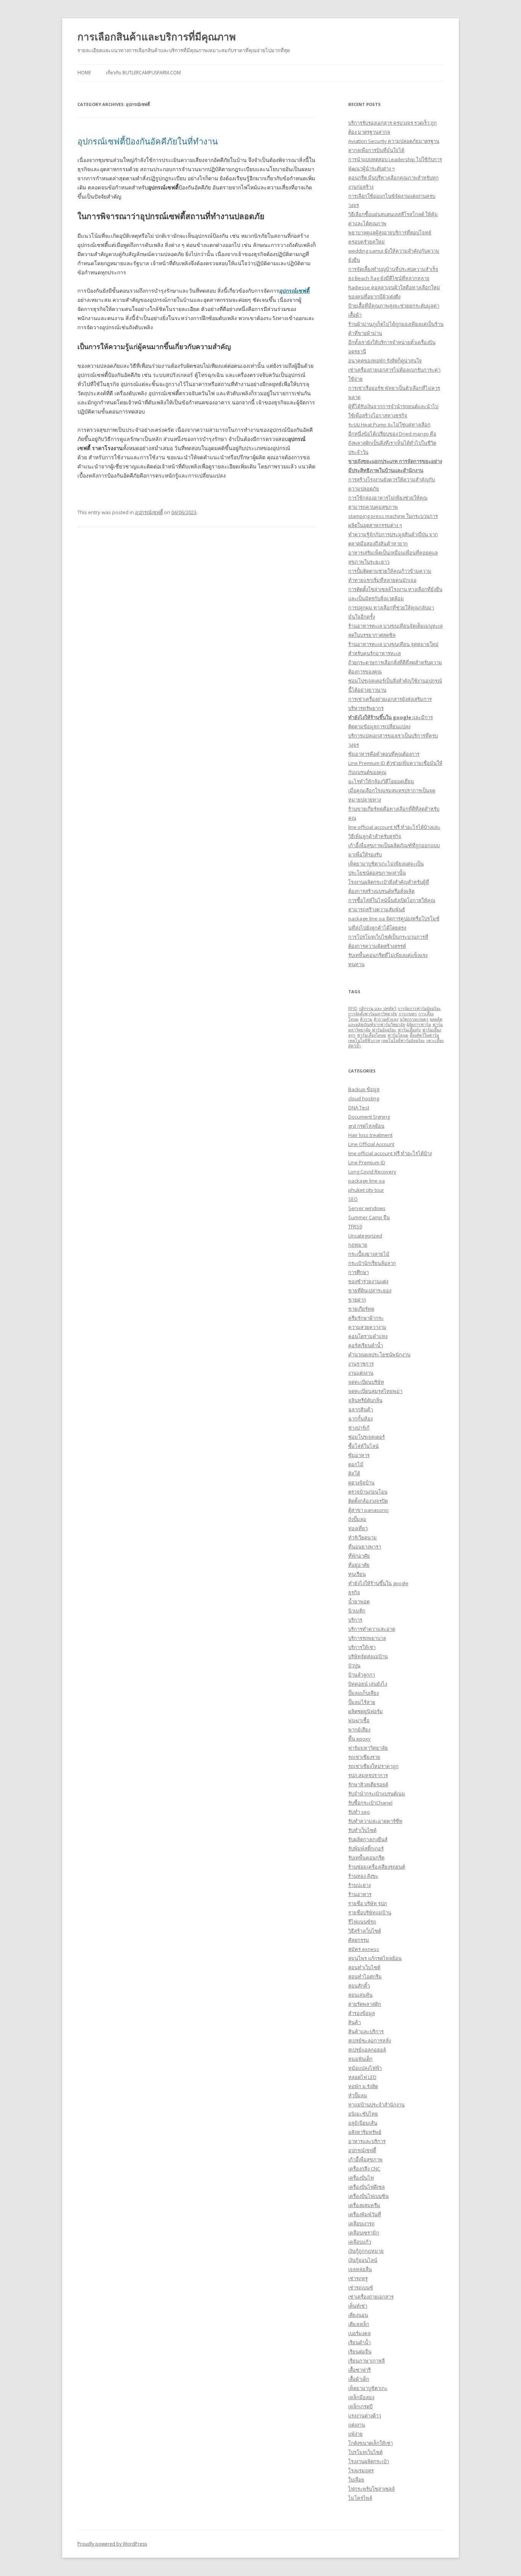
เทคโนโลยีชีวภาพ (364, 1040)
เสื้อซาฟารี (359, 2370)
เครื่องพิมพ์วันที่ (365, 2214)
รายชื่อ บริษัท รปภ (368, 1903)
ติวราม (366, 1019)
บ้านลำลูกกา (362, 1675)
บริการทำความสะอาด (372, 1629)
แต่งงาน (357, 2425)
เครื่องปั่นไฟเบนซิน (368, 2196)
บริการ (355, 1620)
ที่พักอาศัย (359, 1556)
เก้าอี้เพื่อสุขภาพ (365, 2159)
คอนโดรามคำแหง (368, 1336)
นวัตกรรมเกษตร (414, 1019)
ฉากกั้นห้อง (360, 1419)
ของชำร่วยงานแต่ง (368, 1281)
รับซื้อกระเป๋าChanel (370, 1803)
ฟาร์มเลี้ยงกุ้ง (409, 1030)
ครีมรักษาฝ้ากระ (366, 1318)
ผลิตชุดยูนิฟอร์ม (366, 1711)
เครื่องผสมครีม (364, 2205)
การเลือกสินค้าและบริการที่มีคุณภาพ (157, 37)
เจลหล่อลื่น (360, 2269)
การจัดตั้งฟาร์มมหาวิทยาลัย (373, 1014)
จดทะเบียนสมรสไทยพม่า (375, 1391)
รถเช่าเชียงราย (364, 1757)
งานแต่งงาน (361, 1373)
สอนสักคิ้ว (359, 1986)
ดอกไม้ (356, 1464)
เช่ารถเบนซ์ (361, 2287)
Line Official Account (371, 1144)
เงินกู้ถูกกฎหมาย (366, 2251)
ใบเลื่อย (356, 2480)
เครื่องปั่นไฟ (361, 2178)
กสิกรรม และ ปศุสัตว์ (378, 1008)
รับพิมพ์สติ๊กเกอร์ (366, 1848)
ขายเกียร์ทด (361, 1309)
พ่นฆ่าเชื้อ (359, 1720)
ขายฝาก (357, 1300)
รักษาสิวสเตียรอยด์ (368, 1784)
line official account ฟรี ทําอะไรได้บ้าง (390, 1153)
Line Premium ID (367, 1162)
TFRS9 (355, 1226)
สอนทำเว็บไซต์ (364, 1967)
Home (84, 73)
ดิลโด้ (354, 1473)
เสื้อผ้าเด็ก (359, 2379)
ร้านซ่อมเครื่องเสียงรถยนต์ (377, 1867)
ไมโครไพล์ (360, 2498)
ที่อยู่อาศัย (359, 1565)
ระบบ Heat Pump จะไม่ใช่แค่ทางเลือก (389, 425)
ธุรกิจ (354, 1592)
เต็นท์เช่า (358, 2306)
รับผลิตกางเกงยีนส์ (368, 1839)
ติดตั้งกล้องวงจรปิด (368, 1501)
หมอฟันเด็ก (360, 2059)
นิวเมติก (357, 1611)
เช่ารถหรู (358, 2278)
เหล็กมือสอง (361, 2397)
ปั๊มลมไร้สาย (362, 1702)
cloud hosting (364, 1098)
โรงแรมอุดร (361, 2470)
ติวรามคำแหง (386, 1019)
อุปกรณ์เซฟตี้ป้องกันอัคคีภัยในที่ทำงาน (148, 141)
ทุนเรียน (357, 1574)
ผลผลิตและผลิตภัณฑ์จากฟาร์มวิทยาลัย (395, 1022)
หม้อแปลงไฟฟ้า (365, 2068)
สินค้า (355, 2022)
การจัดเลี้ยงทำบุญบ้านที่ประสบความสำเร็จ (393, 269)
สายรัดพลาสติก (365, 2004)
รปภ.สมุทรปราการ (368, 1775)
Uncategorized (365, 1236)
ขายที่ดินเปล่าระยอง (370, 1290)
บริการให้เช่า (362, 1647)
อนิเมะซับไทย (363, 2114)
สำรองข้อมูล (362, 2013)
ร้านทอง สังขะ (363, 1876)
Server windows (367, 1208)
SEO (353, 1199)
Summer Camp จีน (369, 1217)
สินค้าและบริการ (366, 2031)
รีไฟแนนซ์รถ (362, 1922)
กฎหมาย (358, 1245)
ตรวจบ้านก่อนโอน (368, 1492)
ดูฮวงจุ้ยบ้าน (361, 1483)
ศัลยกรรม (359, 1940)
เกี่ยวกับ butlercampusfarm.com (143, 73)
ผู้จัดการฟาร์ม (419, 1024)
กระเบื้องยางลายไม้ (369, 1254)
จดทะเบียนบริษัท (366, 1382)
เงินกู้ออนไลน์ (363, 2260)
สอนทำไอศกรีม (365, 1976)
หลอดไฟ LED (362, 2077)
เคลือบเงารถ (361, 2223)
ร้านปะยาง (359, 1885)
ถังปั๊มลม (357, 1519)
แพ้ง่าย (355, 2434)
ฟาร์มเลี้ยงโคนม (371, 1035)
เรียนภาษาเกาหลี (367, 2361)
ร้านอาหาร (360, 1894)
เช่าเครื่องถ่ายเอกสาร (371, 2297)
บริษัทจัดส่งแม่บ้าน (368, 1656)
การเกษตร (408, 1014)
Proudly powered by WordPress (112, 2544)
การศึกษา (359, 1272)
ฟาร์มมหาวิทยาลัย (368, 1748)
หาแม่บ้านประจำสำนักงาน (376, 2105)
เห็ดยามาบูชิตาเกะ (368, 2388)
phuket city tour (366, 1190)
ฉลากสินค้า (361, 1409)
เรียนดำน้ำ (359, 2342)
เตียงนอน (358, 2315)
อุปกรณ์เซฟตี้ (294, 291)
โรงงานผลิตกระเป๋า (369, 2461)
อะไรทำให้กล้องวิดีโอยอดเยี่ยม (381, 781)
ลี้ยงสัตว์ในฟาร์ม (424, 1035)
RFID (353, 1008)
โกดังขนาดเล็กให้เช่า (371, 2443)
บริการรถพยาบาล (367, 1638)
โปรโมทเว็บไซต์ (365, 2452)
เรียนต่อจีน (360, 2352)
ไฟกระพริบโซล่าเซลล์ (371, 2489)
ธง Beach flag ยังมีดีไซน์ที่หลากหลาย (389, 278)
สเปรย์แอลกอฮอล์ (367, 2050)
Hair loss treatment (370, 1135)
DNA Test (359, 1108)
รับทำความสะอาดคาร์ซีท (375, 1821)
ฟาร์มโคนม (398, 1035)
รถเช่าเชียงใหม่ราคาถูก (373, 1766)
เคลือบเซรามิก (364, 2233)
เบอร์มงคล (359, 2333)
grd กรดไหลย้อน (366, 1126)
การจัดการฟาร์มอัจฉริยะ (419, 1008)
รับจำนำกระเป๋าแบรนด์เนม (377, 1794)
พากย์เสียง (359, 1730)
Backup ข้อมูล (364, 1089)
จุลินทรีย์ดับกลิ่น (365, 1400)
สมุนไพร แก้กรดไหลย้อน (375, 1958)
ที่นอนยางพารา (365, 1547)
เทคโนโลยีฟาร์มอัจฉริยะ (403, 1040)
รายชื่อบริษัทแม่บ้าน (370, 1912)
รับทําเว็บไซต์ (362, 1830)
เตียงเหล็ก (359, 2324)
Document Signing (369, 1117)
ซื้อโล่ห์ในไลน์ (363, 1446)
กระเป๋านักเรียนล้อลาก (372, 1263)
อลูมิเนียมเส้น (363, 2123)
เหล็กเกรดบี (360, 2406)
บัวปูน (354, 1666)
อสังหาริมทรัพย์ (365, 2132)
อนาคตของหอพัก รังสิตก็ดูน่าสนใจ (385, 361)
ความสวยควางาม (367, 1327)
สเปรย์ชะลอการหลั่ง (370, 2041)
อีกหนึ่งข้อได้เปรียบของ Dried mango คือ (392, 434)
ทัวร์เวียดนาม (363, 1537)
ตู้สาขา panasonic (368, 1510)
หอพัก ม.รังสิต (363, 2086)
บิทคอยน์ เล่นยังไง (368, 1684)
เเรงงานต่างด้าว (365, 2416)
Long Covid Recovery (372, 1172)
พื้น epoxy (359, 1739)
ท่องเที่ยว (358, 1528)
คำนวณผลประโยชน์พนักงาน (379, 1355)
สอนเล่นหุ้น (360, 1995)
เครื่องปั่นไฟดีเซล (367, 2187)
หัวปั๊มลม (358, 2095)
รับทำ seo (359, 1812)
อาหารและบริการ (367, 2141)
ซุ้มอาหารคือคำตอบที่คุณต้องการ (384, 754)
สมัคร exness (364, 1949)
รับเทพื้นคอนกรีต (366, 1858)
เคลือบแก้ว (360, 2242)
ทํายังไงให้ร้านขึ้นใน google (378, 1583)
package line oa (367, 1181)
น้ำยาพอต (359, 1601)
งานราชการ (361, 1364)
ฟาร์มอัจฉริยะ (384, 1030)
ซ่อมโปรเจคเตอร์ (367, 1437)
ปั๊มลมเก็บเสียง (363, 1693)
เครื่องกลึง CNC (364, 2169)
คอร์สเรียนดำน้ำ (366, 1345)
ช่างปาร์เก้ (359, 1428)
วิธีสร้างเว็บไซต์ (365, 1931)
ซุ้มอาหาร (359, 1455)
